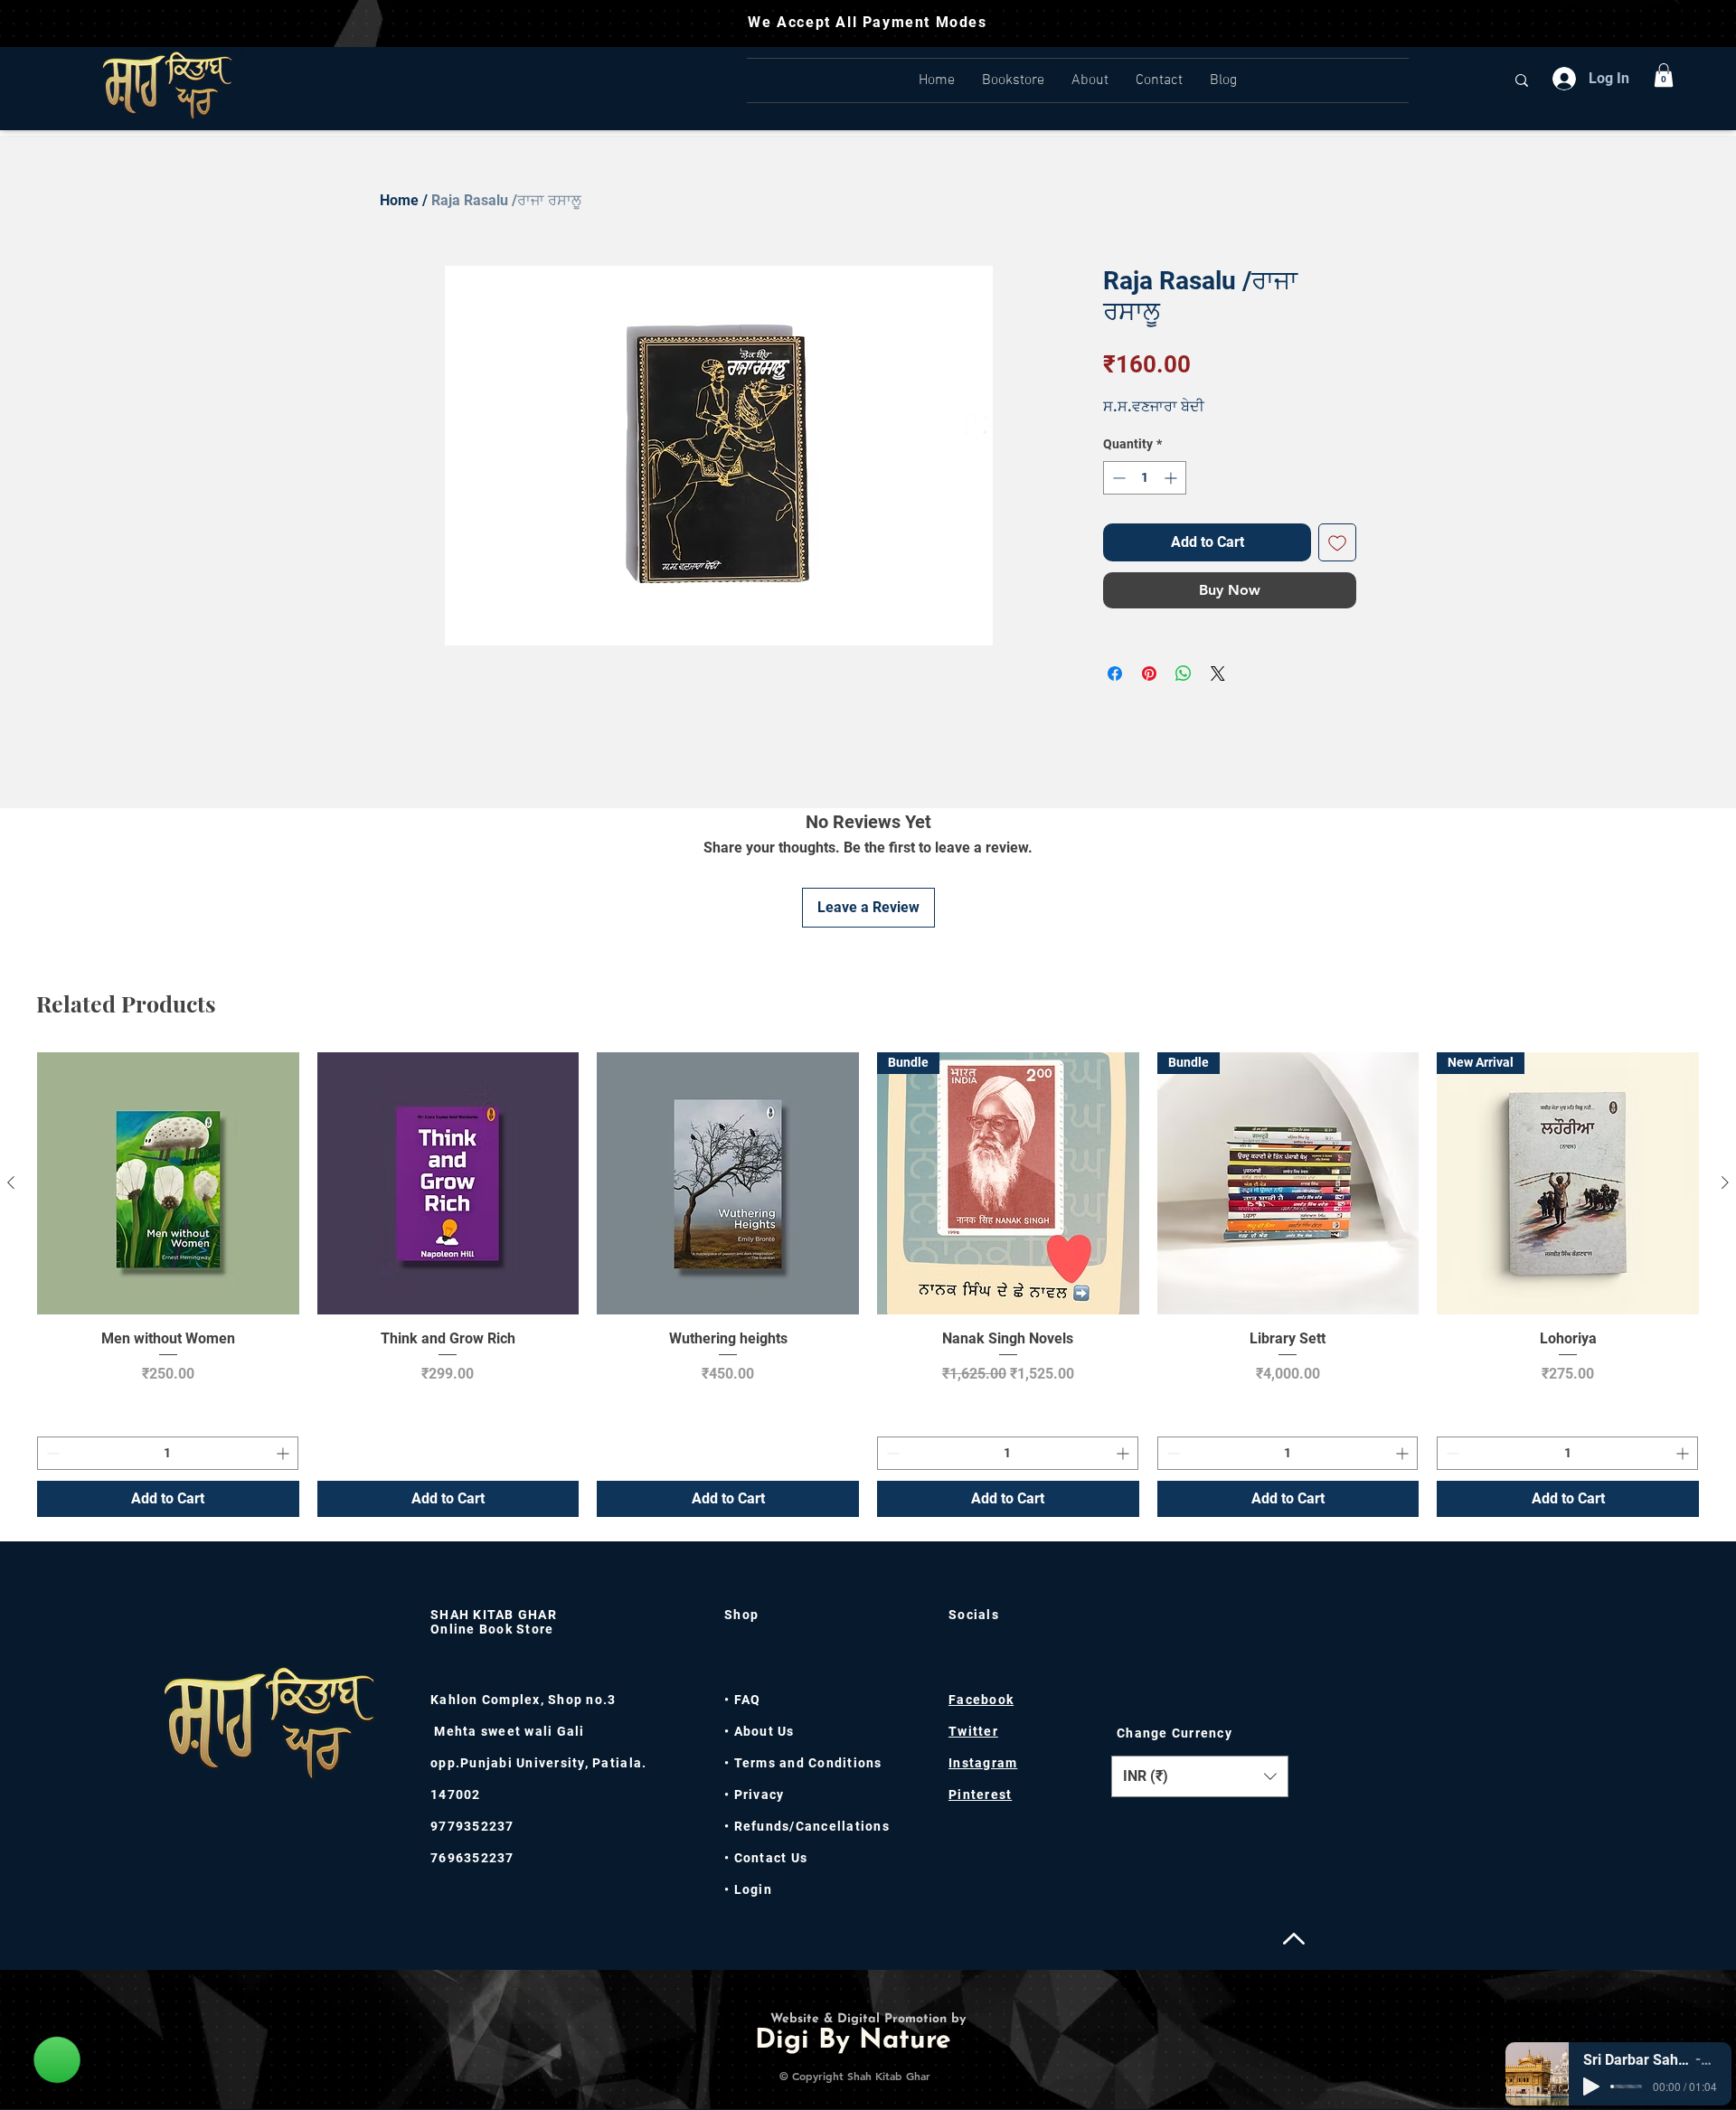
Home (399, 200)
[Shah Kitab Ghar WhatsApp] (57, 2059)
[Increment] (1172, 478)
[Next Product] (1725, 1182)
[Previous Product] (11, 1182)
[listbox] (1200, 1776)
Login (753, 1889)
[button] (1664, 75)
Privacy (757, 1794)
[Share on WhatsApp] (1184, 674)
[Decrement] (1117, 478)
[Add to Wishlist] (1337, 542)
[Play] (1591, 2086)
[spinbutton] (1145, 478)
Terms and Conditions (808, 1763)
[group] (868, 1285)
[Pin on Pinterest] (1149, 674)
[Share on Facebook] (1115, 674)
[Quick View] (168, 1183)
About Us (764, 1731)
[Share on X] (1218, 674)
